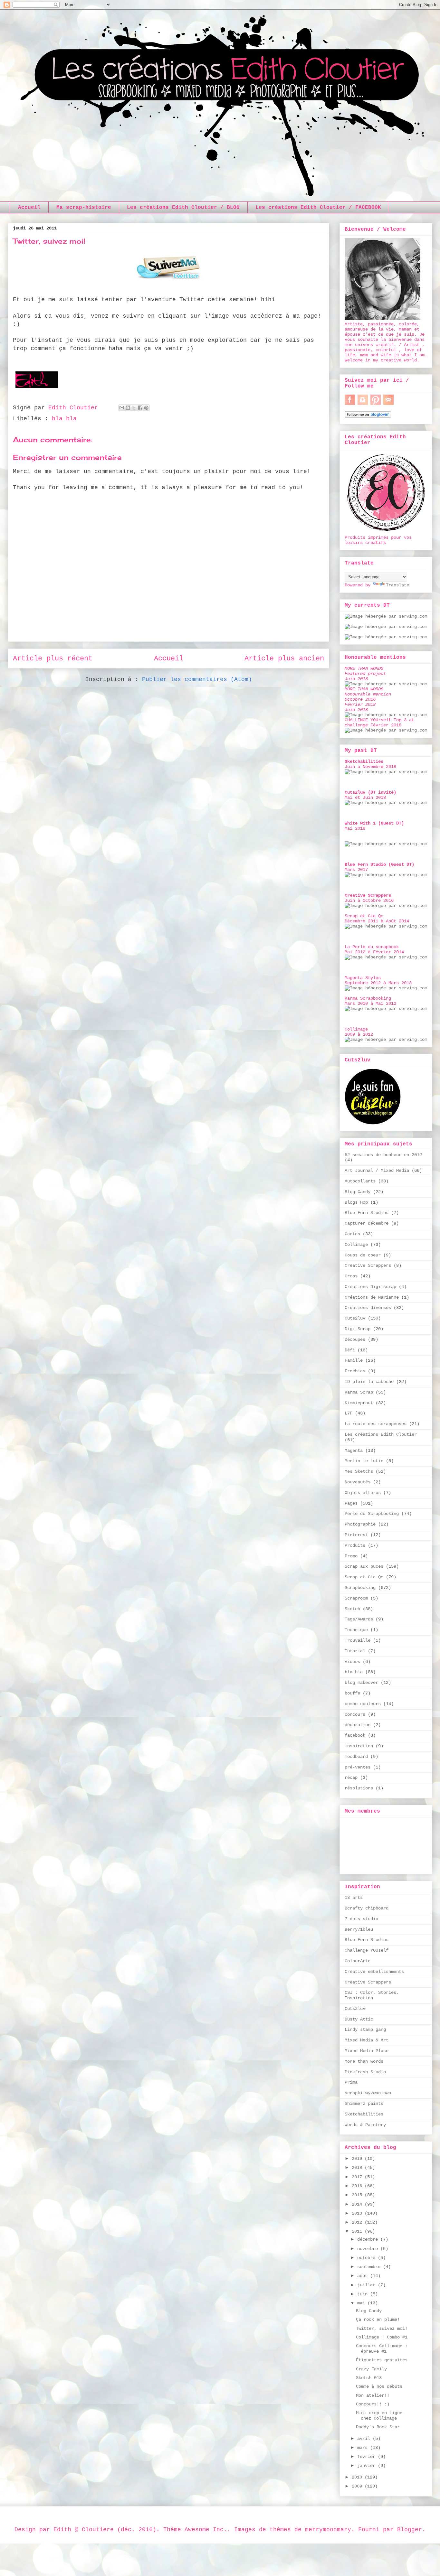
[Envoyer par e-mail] (122, 408)
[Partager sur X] (134, 408)
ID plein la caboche (369, 1382)
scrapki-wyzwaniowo (368, 2093)
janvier (368, 2466)
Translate (397, 585)
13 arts (354, 1898)
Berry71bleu (359, 1929)
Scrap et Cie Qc (364, 1577)
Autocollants (360, 1181)
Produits (355, 1545)
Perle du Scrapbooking (372, 1514)
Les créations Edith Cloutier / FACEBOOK (318, 208)
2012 (358, 2222)
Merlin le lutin (364, 1461)
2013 (358, 2213)
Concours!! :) (373, 2404)
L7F (349, 1413)
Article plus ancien (284, 658)
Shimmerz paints (364, 2104)
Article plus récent (53, 658)
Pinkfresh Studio (365, 2072)
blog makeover (361, 1683)
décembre (369, 2239)
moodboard (356, 1757)
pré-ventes (358, 1767)
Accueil (29, 208)
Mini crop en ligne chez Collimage (379, 2416)
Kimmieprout (359, 1403)
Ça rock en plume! (378, 2319)
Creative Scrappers (368, 1265)
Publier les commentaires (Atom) (197, 679)
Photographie (360, 1524)
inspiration (359, 1746)
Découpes (355, 1339)
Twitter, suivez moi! (382, 2329)
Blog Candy (358, 1192)
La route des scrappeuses (376, 1424)
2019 (358, 2159)
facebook (355, 1735)
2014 (358, 2204)
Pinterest (356, 1535)
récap (351, 1778)
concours (355, 1714)
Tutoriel (355, 1651)
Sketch (352, 1609)
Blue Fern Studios (367, 1213)
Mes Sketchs (359, 1471)
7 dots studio (361, 1919)
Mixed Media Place (367, 2051)
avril (365, 2439)
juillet (368, 2285)
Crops (351, 1276)
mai (362, 2303)
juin (364, 2294)
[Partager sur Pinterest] (146, 408)
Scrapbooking (360, 1588)
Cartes (352, 1234)
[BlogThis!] (128, 408)
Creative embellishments (374, 1972)
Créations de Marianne (372, 1297)
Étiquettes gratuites (382, 2360)
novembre (369, 2249)
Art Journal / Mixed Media (377, 1171)
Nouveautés (358, 1482)
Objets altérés (363, 1493)
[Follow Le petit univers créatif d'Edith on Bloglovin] (368, 416)
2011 (358, 2231)
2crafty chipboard (367, 1908)
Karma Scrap (359, 1392)
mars (364, 2448)
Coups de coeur (363, 1255)
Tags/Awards (359, 1619)
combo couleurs (363, 1704)
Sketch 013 (369, 2378)
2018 (358, 2168)
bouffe (352, 1693)
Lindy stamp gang (365, 2030)
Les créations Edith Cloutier (381, 1434)
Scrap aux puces (364, 1566)
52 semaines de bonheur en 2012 (383, 1155)
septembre (370, 2267)
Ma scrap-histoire (84, 208)
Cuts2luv (355, 1318)
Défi (350, 1350)
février (368, 2457)
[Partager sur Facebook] (140, 408)
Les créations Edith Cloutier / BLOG (183, 208)
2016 (358, 2186)
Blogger (410, 2530)
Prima (351, 2082)
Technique (356, 1630)
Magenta (354, 1451)
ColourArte (358, 1961)
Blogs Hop (356, 1202)
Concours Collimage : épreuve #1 (382, 2349)
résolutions (359, 1788)
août (364, 2276)
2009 (358, 2486)
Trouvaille (358, 1640)
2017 (358, 2177)
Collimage (356, 1245)
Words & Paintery (365, 2125)
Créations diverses (368, 1308)
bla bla (64, 419)
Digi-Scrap (358, 1329)
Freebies (355, 1371)
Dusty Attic (359, 2019)
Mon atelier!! (373, 2395)
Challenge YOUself (367, 1950)
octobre (368, 2258)
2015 (358, 2195)
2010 (358, 2477)
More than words (364, 2061)
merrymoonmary (328, 2530)
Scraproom (356, 1598)
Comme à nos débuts (379, 2386)
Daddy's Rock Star (378, 2427)
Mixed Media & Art (367, 2040)
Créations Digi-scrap (370, 1287)
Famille (354, 1360)
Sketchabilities (364, 2114)
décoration (358, 1725)
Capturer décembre (367, 1223)
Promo (351, 1556)
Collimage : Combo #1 (382, 2337)
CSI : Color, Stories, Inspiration (372, 1995)
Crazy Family (371, 2369)
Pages (351, 1503)
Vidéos (352, 1662)
